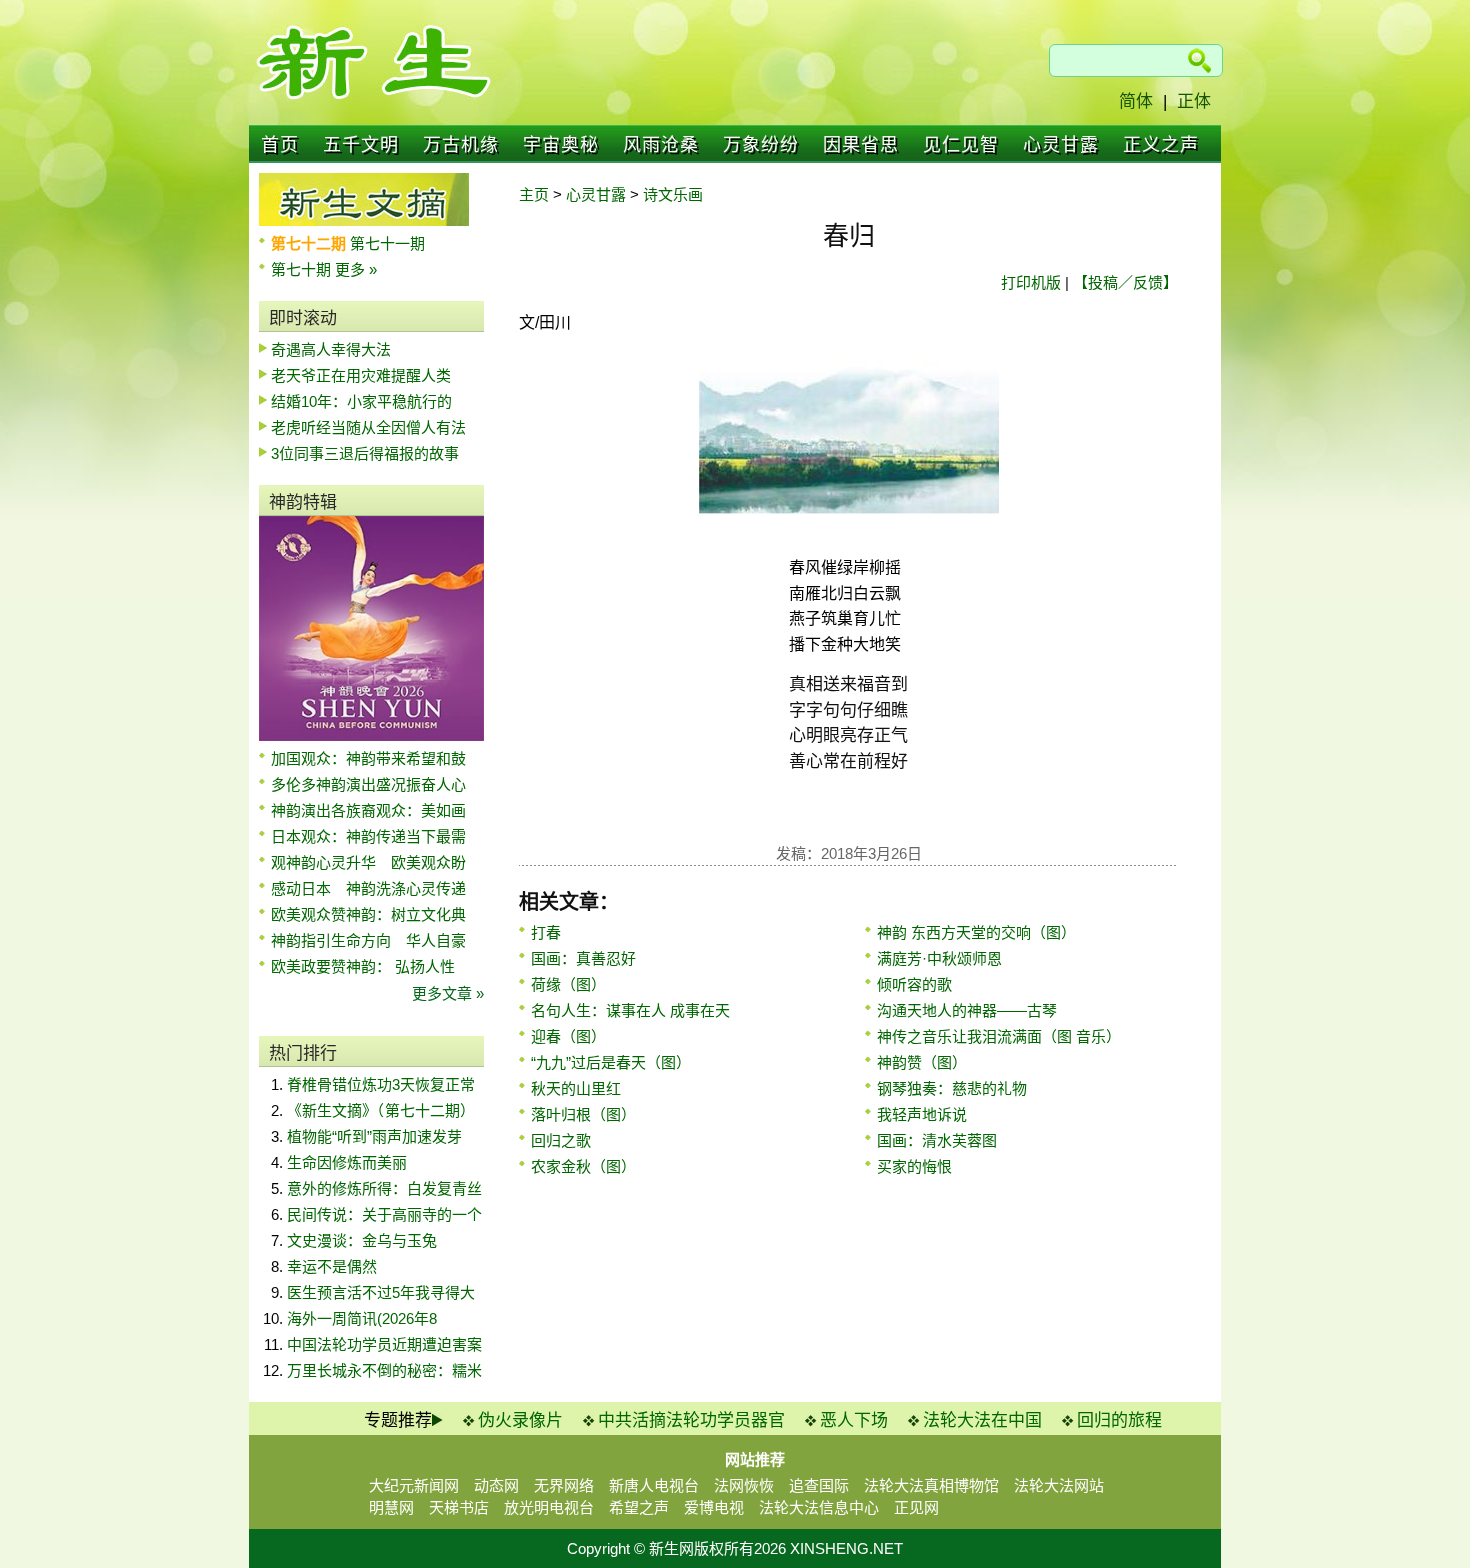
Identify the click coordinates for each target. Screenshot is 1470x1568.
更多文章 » (448, 993)
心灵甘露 (1061, 145)
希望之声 (639, 1507)
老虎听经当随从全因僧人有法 (368, 427)
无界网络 (564, 1485)
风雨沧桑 (661, 145)
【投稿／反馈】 (1125, 282)
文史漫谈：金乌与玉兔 (362, 1240)
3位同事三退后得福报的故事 (365, 453)
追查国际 (819, 1485)
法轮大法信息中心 (819, 1507)
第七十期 (303, 269)
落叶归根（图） (583, 1114)
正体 (1194, 101)
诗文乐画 (673, 194)
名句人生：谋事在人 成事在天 (630, 1010)
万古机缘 (461, 145)
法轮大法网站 (1059, 1485)
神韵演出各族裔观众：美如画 (368, 810)
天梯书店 (459, 1507)
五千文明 (361, 145)
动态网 (496, 1485)
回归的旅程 (1119, 1420)
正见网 (916, 1507)
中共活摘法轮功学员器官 (691, 1420)
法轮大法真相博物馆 (931, 1485)
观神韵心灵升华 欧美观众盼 (368, 862)
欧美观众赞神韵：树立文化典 (368, 914)
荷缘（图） (568, 984)
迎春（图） (568, 1036)
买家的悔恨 (914, 1166)
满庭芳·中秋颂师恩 (939, 958)
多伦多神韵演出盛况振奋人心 (368, 784)
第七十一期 (387, 243)
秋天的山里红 (576, 1088)
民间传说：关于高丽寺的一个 (384, 1214)
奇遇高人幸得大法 (331, 349)
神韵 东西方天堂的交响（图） (976, 932)
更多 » (356, 269)
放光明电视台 (549, 1507)
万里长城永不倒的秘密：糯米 (384, 1370)
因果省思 (861, 145)
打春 (546, 932)
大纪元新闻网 (414, 1485)
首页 (280, 145)
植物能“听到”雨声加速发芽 (374, 1136)
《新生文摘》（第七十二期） (381, 1110)
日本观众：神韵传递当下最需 (368, 836)
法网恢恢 (744, 1485)
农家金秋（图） (583, 1166)
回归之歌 (561, 1140)
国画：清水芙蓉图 (937, 1140)
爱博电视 (714, 1507)
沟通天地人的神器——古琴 (967, 1010)
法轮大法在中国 (982, 1420)
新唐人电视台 (654, 1485)
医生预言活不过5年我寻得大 (381, 1292)
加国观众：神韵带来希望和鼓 (368, 758)
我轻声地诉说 (922, 1114)
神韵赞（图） (922, 1062)
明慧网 (391, 1507)
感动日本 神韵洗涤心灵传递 (368, 888)
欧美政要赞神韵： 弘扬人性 (363, 966)
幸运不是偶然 (332, 1266)
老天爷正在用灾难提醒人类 (361, 375)
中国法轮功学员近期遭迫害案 (384, 1344)
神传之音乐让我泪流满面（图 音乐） (999, 1036)
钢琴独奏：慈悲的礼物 (952, 1088)
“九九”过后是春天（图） (611, 1062)
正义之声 (1161, 145)
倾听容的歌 (914, 984)
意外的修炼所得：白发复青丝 (384, 1188)
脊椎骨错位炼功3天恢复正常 (381, 1084)
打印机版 (1031, 282)
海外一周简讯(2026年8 (362, 1318)
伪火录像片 (520, 1420)
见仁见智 (961, 145)
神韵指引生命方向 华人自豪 (368, 940)
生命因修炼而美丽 (347, 1162)
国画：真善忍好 (583, 958)
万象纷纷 (761, 145)
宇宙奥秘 (561, 145)
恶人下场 (854, 1420)
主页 (534, 194)
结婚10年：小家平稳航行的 (361, 401)
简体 (1136, 101)
